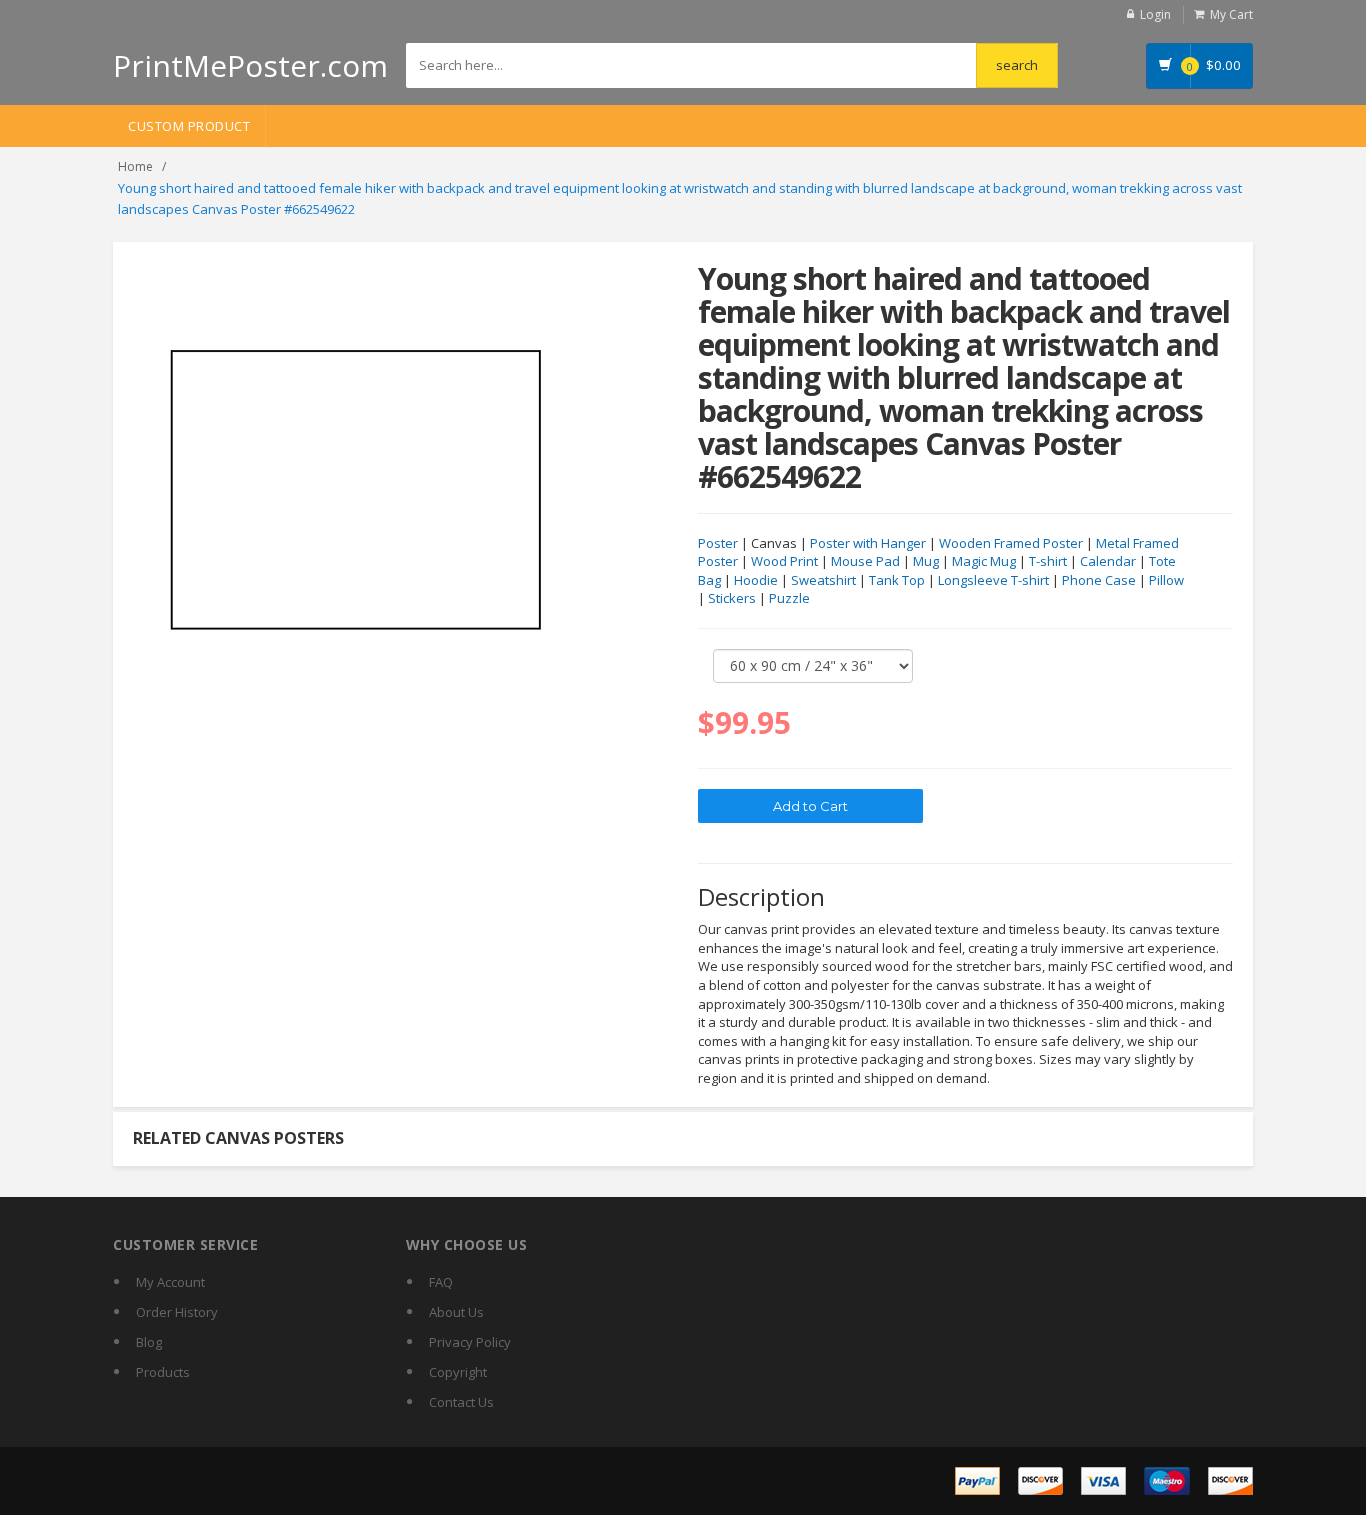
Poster (718, 543)
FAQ (441, 1282)
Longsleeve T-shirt (993, 580)
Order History (177, 1312)
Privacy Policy (470, 1342)
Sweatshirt (823, 580)
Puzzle (789, 598)
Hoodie (756, 580)
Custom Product (189, 126)
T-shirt (1048, 561)
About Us (456, 1312)
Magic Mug (984, 561)
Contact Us (461, 1402)
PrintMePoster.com (250, 65)
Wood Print (784, 561)
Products (163, 1372)
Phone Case (1099, 580)
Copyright (458, 1372)
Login (1155, 14)
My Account (170, 1282)
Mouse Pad (865, 561)
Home (135, 166)
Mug (926, 561)
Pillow (1166, 580)
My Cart (1231, 14)
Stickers (732, 598)
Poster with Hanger (868, 543)
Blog (149, 1342)
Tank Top (897, 580)
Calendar (1108, 561)
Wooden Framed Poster (1011, 543)
